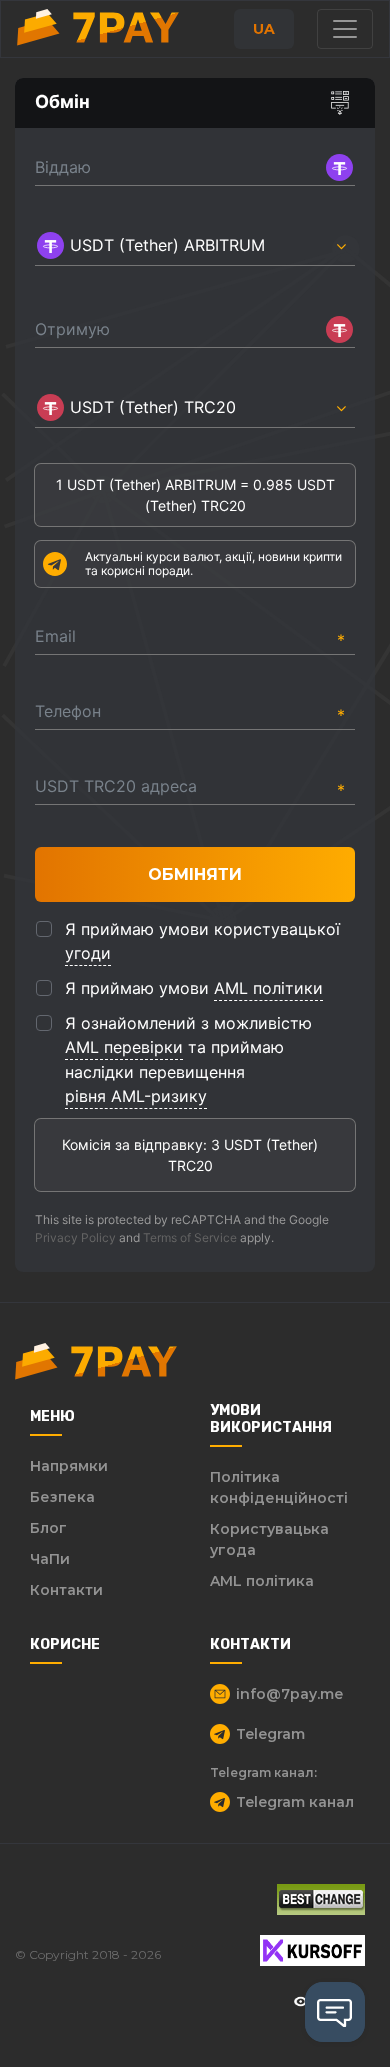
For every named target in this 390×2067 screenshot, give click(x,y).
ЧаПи (50, 1559)
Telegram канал (295, 1802)
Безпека (62, 1497)
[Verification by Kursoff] (312, 1950)
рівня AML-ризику (136, 1096)
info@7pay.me (289, 1694)
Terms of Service (190, 1237)
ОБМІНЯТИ (195, 874)
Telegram (270, 1734)
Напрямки (69, 1466)
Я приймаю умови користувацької (202, 941)
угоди (88, 953)
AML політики (268, 988)
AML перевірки (124, 1047)
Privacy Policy (75, 1237)
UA (264, 29)
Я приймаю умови (194, 988)
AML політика (262, 1581)
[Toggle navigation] (345, 29)
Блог (48, 1528)
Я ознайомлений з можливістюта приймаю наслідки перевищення (188, 1059)
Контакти (66, 1590)
